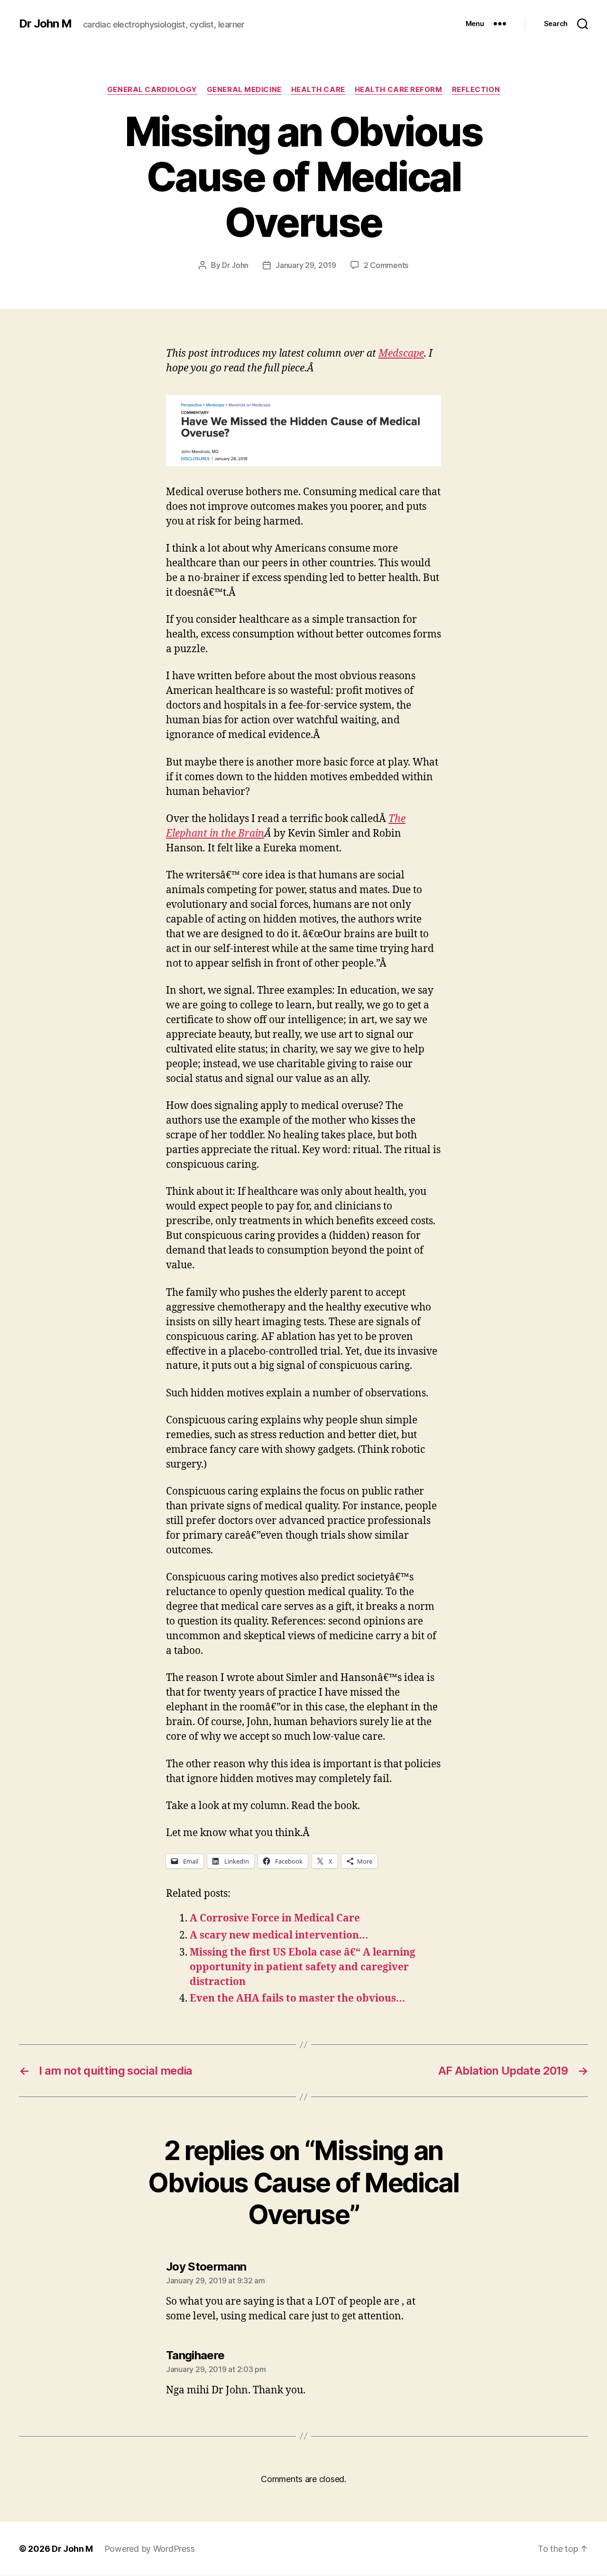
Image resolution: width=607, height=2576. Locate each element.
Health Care (318, 90)
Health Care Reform (399, 90)
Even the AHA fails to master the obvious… (297, 1999)
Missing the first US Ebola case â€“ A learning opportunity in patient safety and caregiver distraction (303, 1967)
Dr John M (45, 24)
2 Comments (386, 265)
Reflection (476, 90)
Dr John (235, 265)
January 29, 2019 (306, 265)
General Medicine (244, 90)
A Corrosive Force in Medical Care (275, 1918)
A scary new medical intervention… (279, 1935)
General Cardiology (152, 90)
